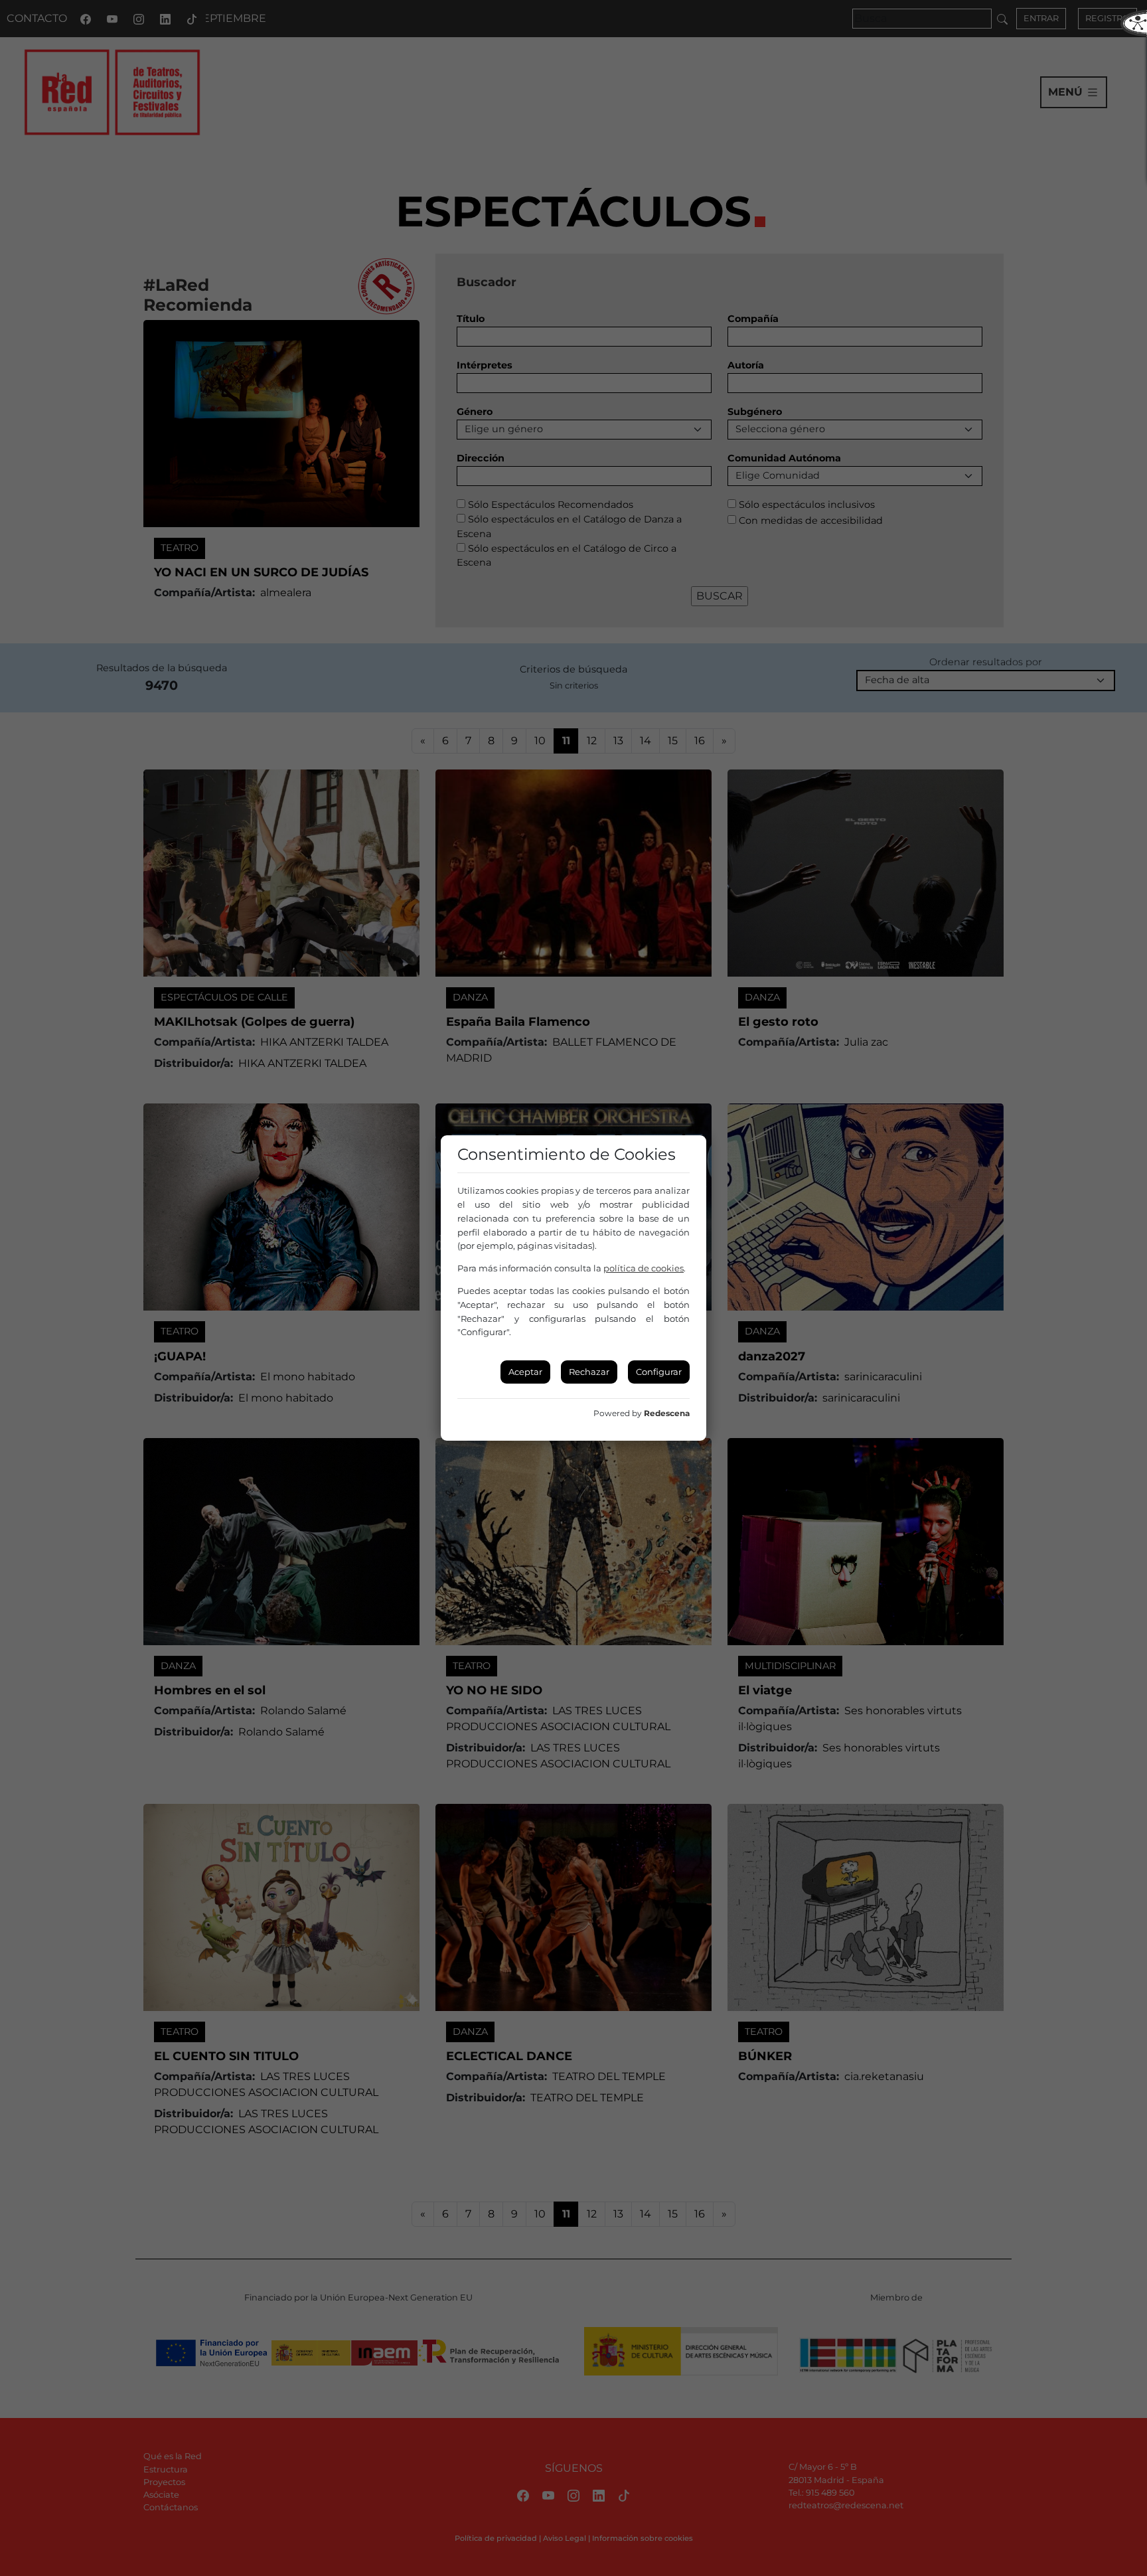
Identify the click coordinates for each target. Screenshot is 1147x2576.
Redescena (667, 1413)
